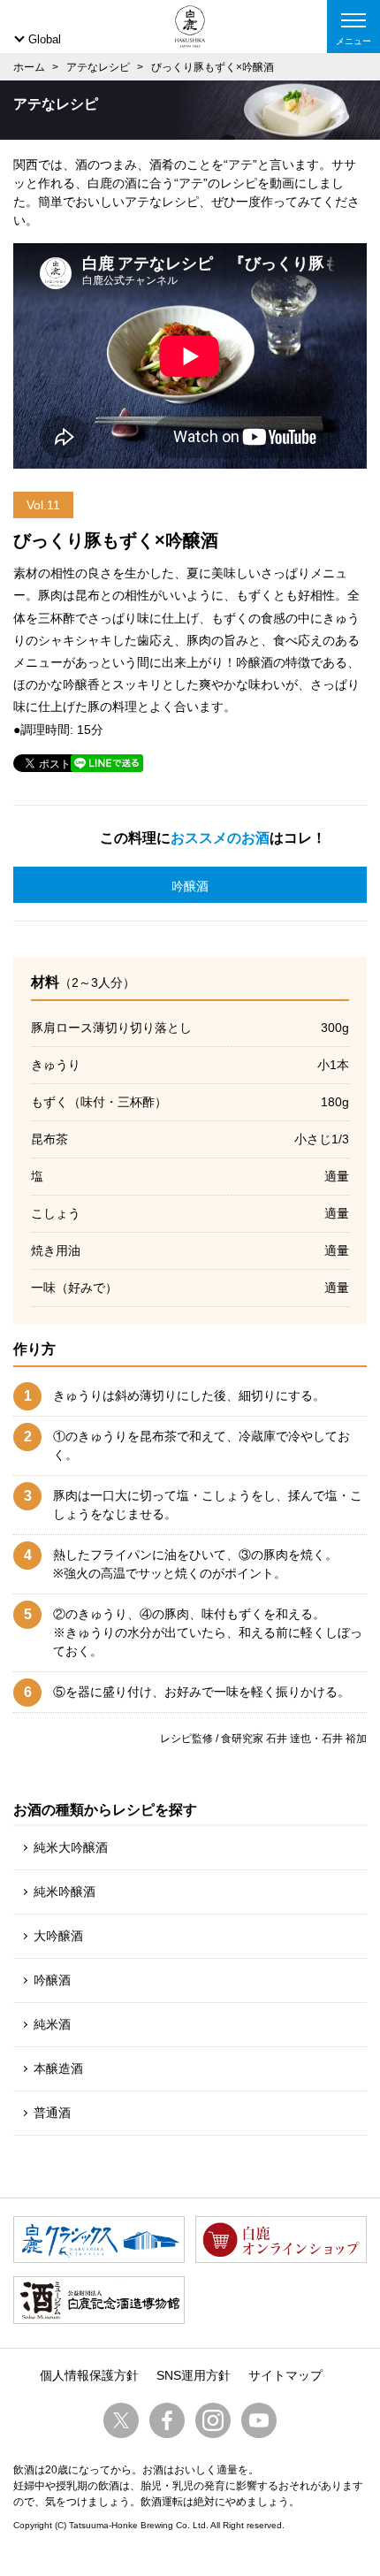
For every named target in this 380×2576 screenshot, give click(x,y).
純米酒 (52, 2024)
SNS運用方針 (194, 2375)
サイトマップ (285, 2375)
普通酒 (52, 2113)
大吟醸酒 (58, 1936)
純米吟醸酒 (65, 1892)
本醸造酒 (58, 2068)
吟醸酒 (190, 886)
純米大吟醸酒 (71, 1847)
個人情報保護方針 (89, 2375)
